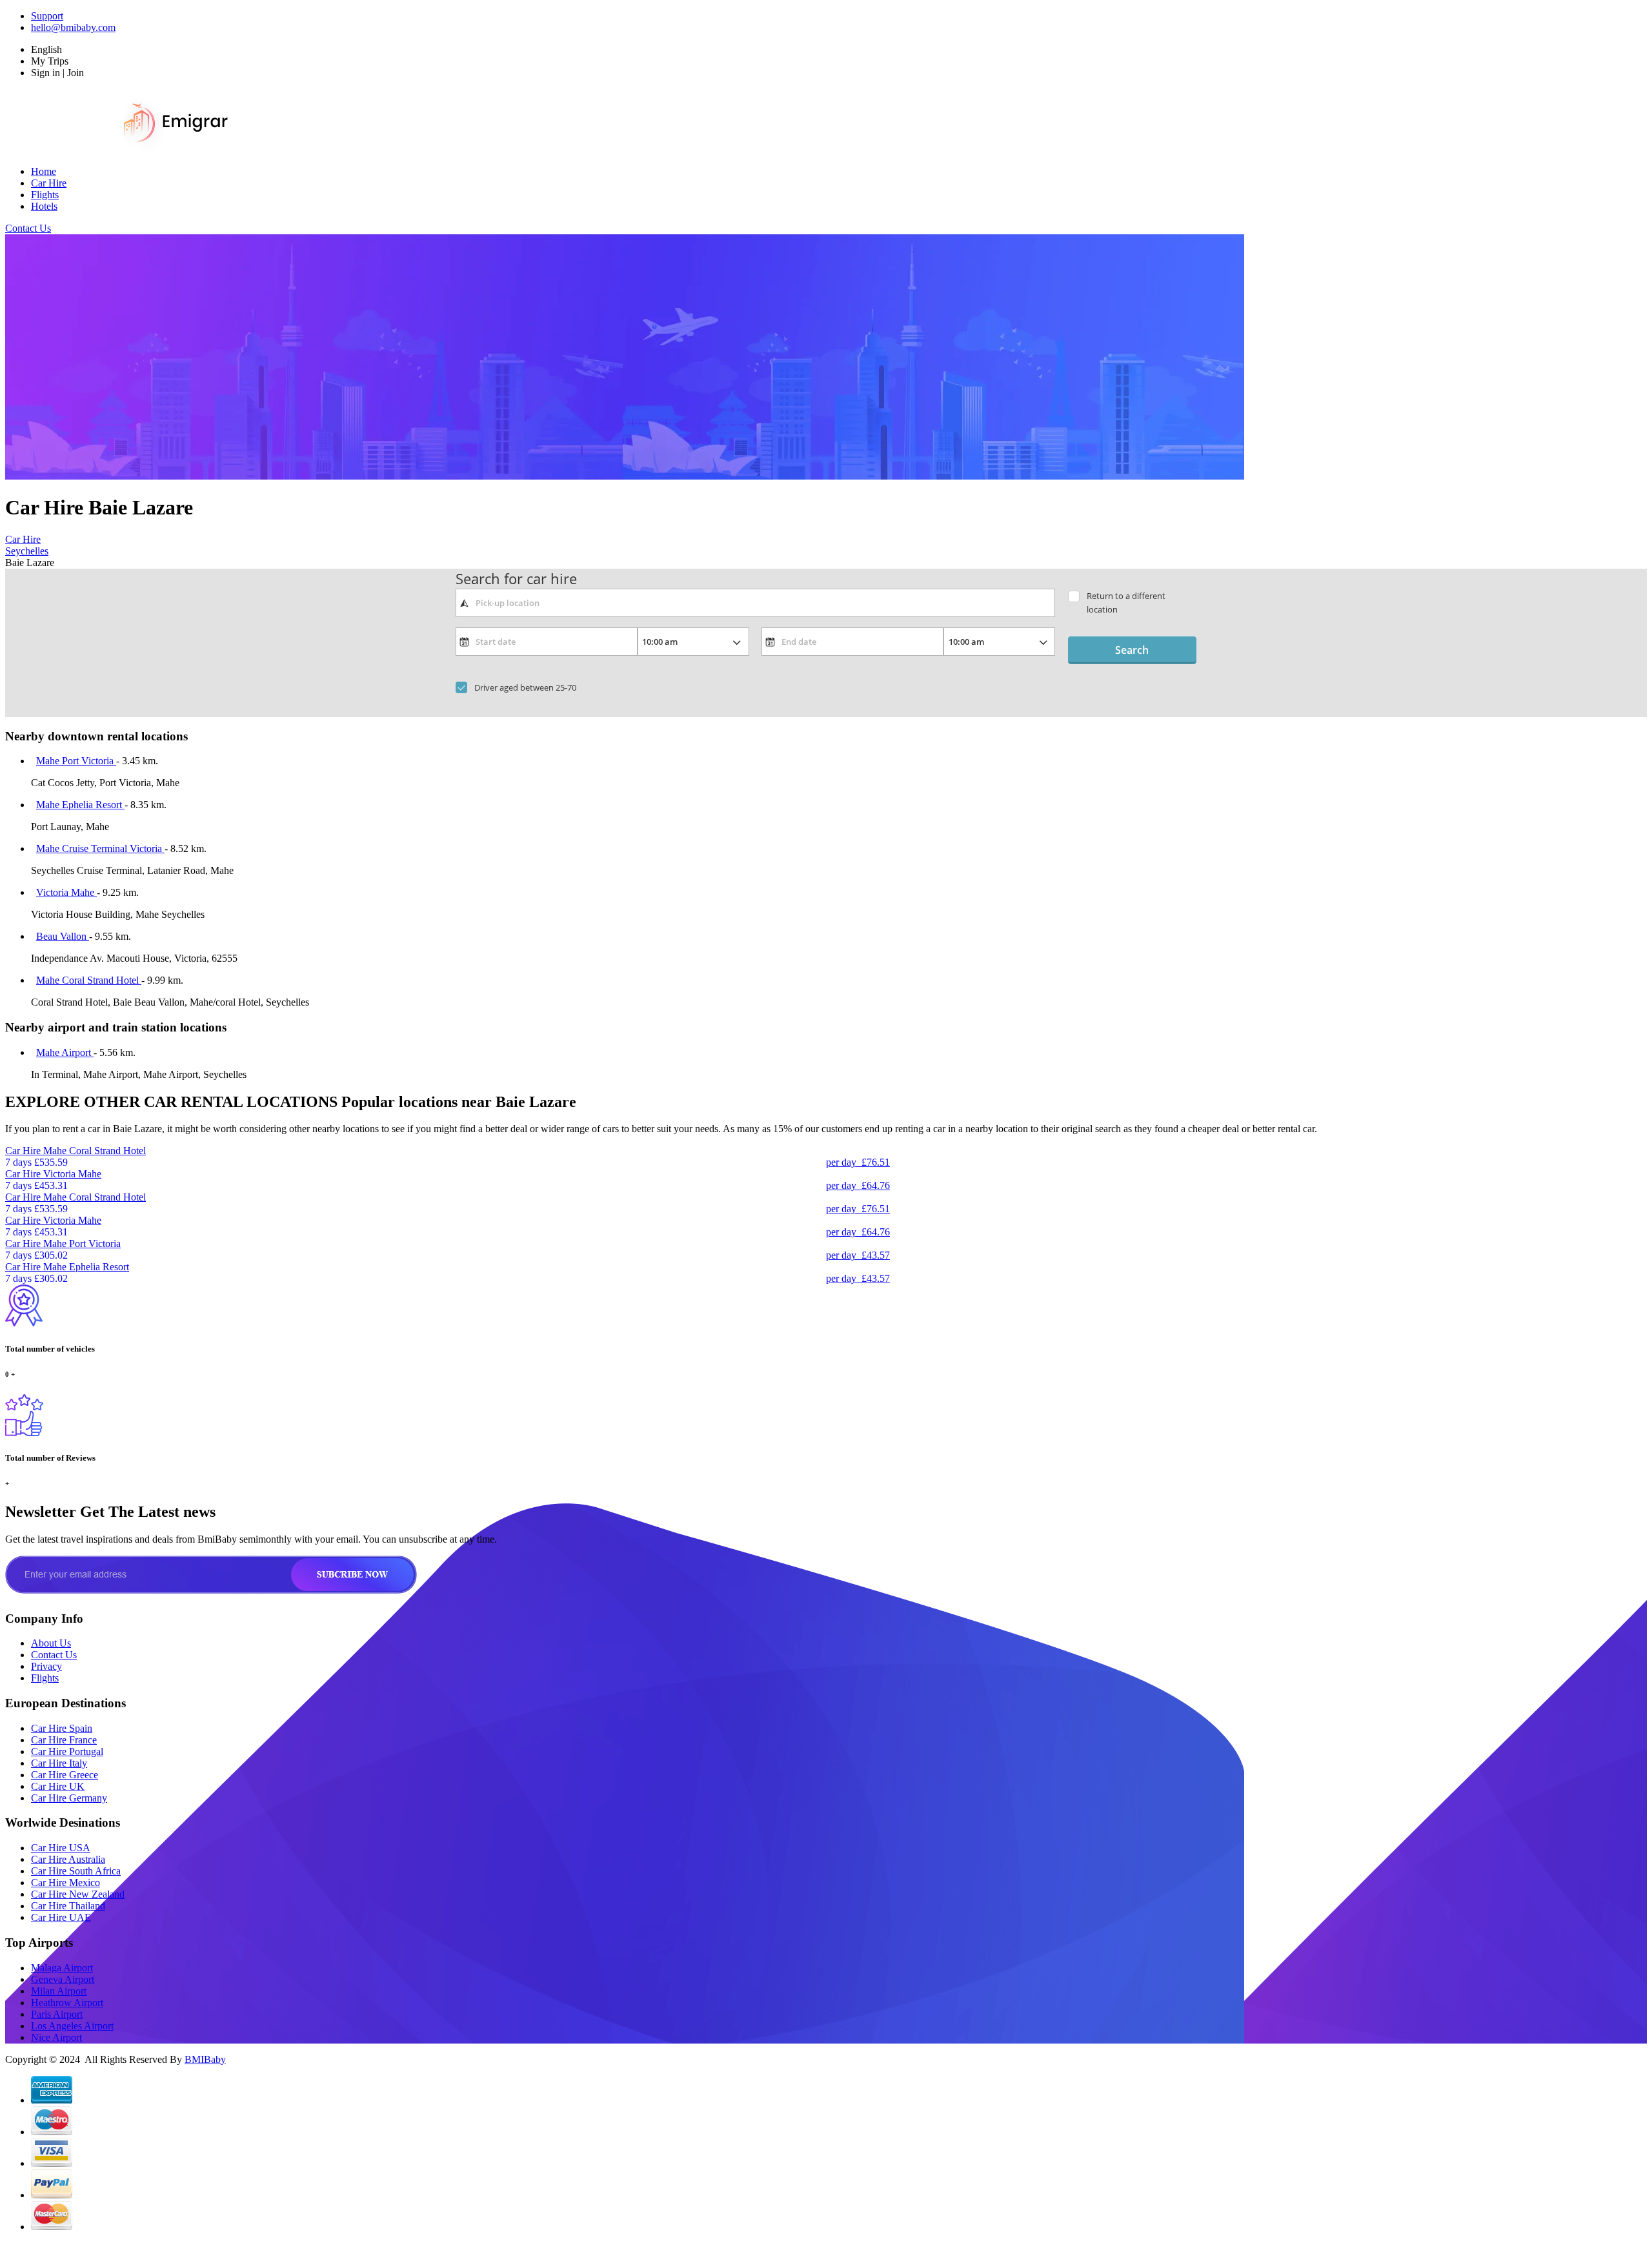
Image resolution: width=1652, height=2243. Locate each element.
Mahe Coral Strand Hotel (89, 980)
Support (47, 16)
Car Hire (49, 183)
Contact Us (28, 228)
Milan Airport (59, 1991)
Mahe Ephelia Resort (80, 805)
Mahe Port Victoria (76, 761)
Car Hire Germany (69, 1798)
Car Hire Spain (62, 1728)
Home (44, 171)
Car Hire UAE (61, 1917)
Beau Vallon (63, 936)
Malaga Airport (62, 1968)
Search (1132, 650)
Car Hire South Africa (76, 1871)
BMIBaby (205, 2059)
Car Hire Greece (65, 1775)
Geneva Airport (63, 1979)
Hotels (44, 206)
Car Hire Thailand (68, 1906)
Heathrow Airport (67, 2003)
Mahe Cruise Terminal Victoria (100, 848)
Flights (45, 195)
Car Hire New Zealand (78, 1894)
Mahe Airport (65, 1052)
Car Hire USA (61, 1848)
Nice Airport (56, 2037)
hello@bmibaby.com (73, 27)
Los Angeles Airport (72, 2026)
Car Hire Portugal (67, 1751)
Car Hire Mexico (65, 1883)
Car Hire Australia (68, 1859)
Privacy (46, 1666)
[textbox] (755, 603)
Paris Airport (57, 2014)
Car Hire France (64, 1740)
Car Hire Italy (59, 1763)
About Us (51, 1643)
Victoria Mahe (66, 892)
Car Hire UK (58, 1786)
